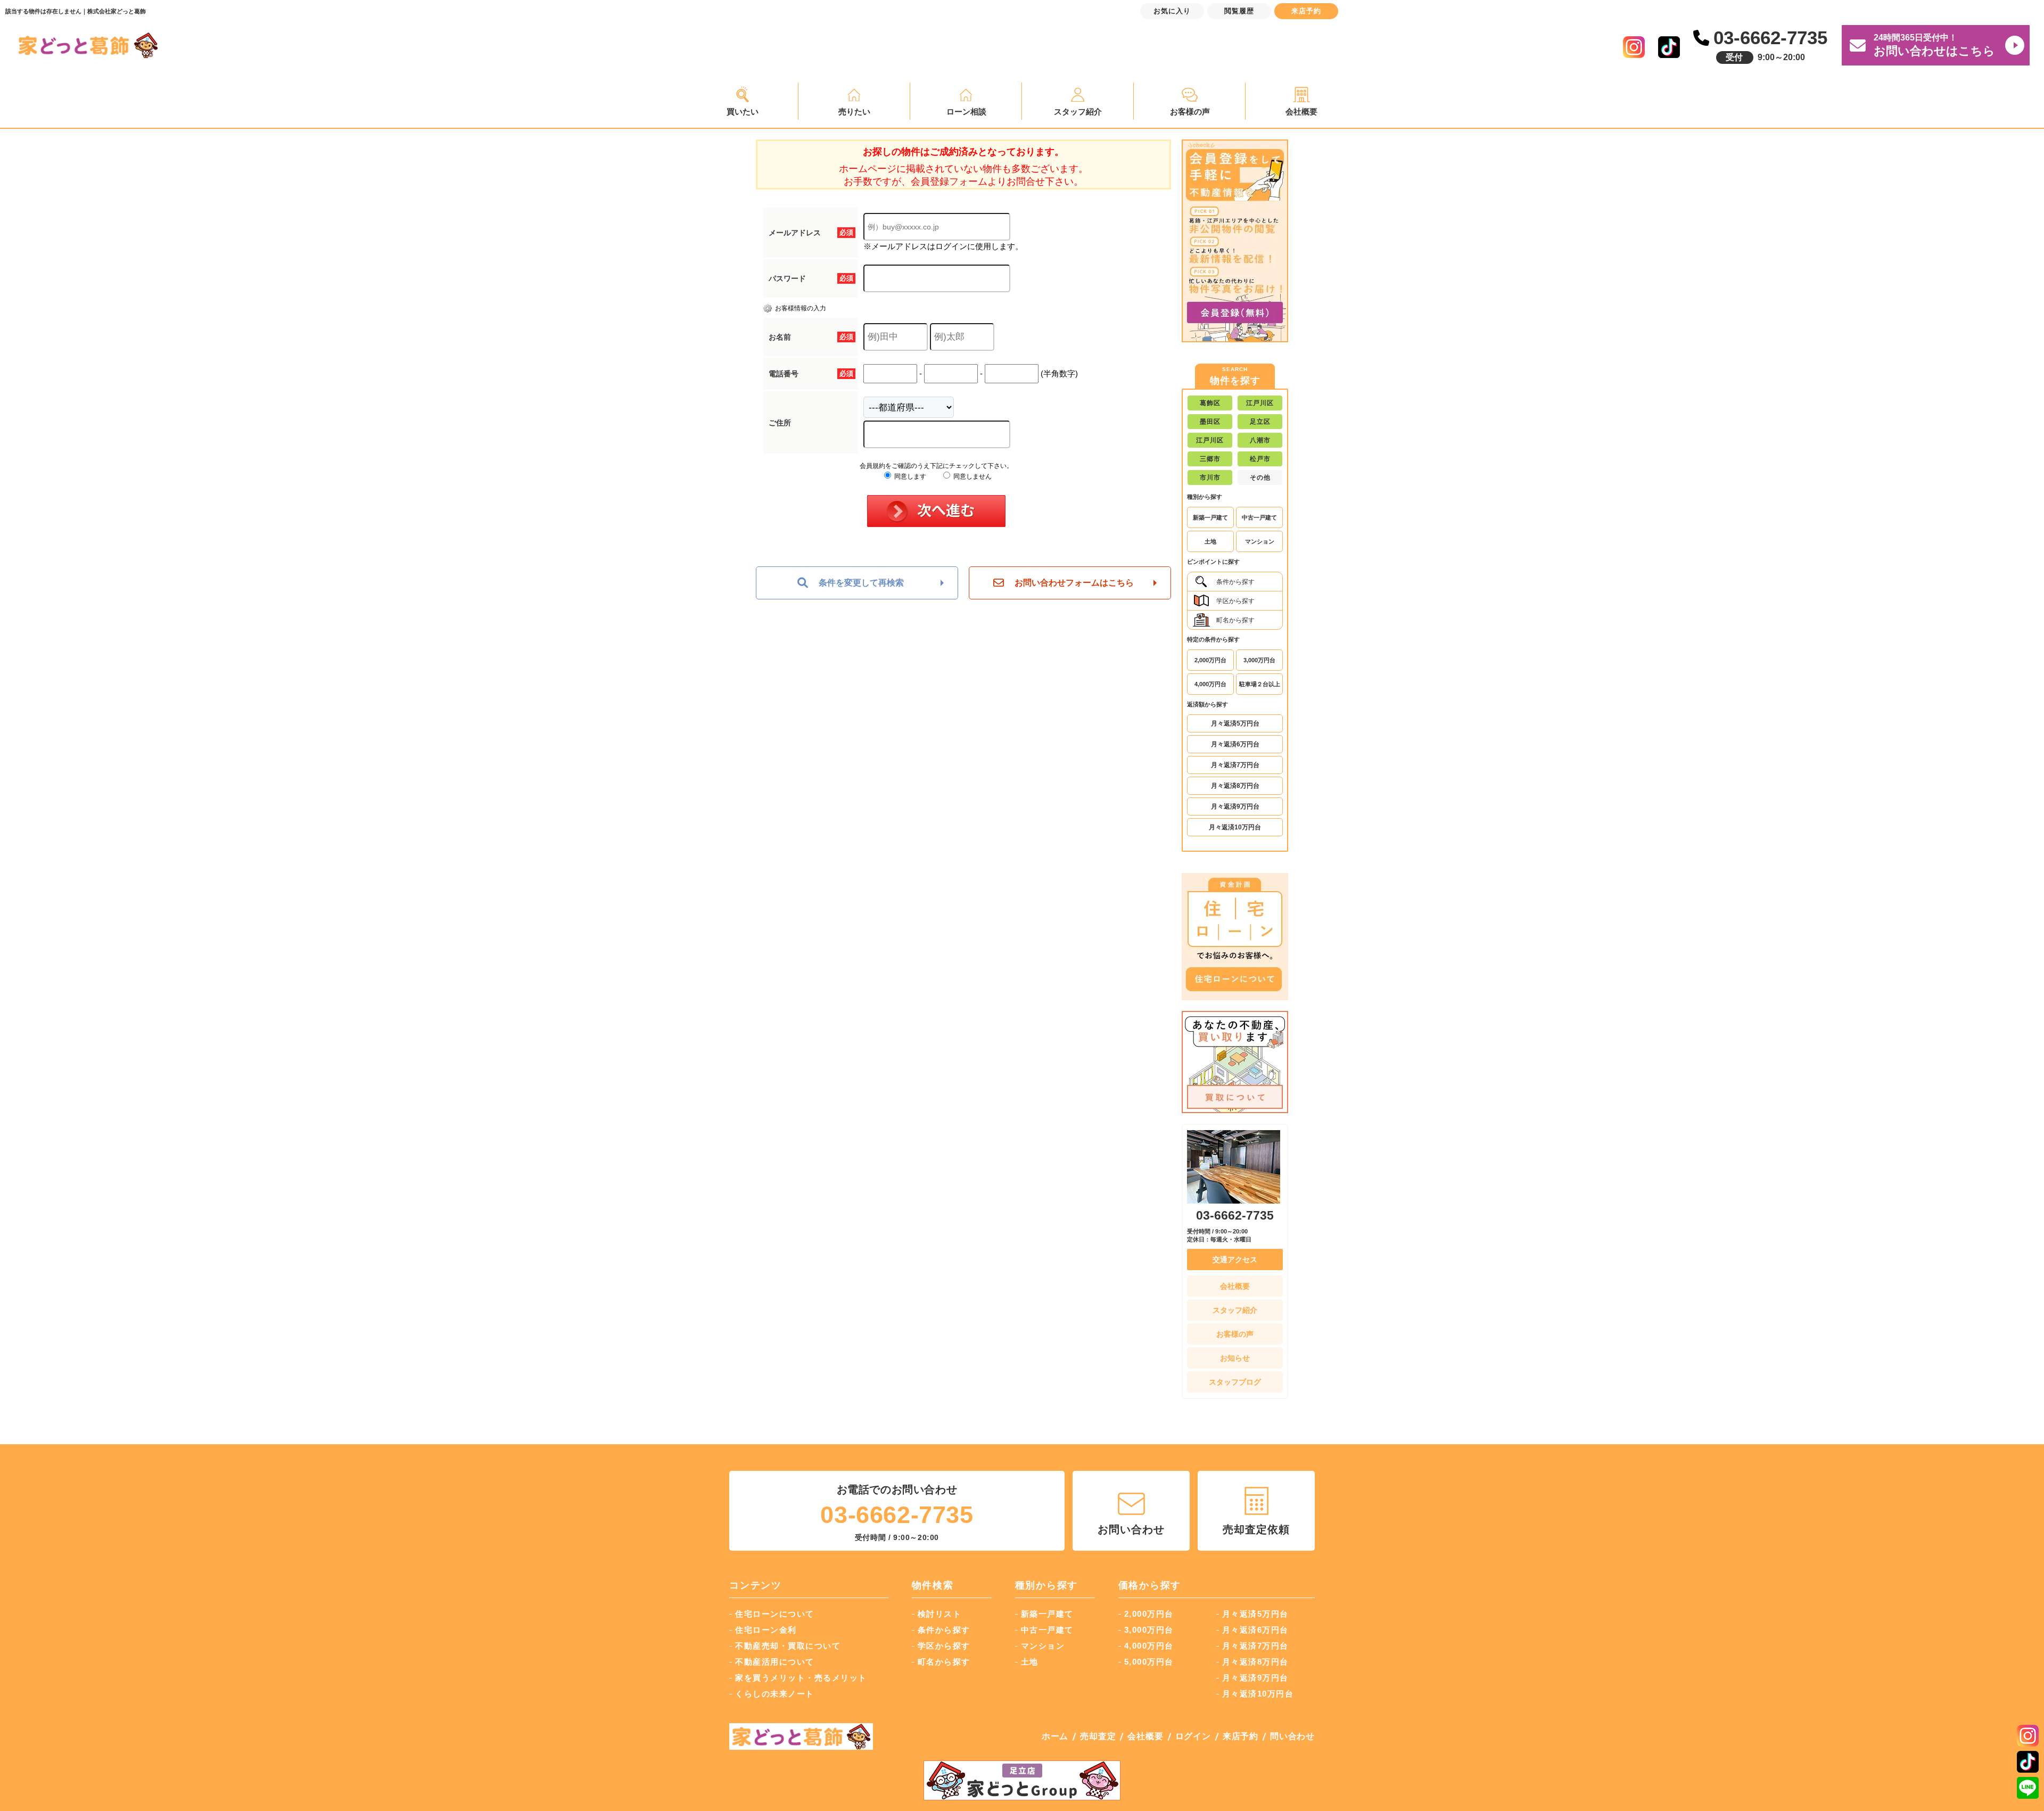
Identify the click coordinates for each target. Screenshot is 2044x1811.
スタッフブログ (1235, 1382)
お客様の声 (1190, 112)
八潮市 (1260, 440)
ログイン (1193, 1736)
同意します (909, 476)
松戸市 (1260, 459)
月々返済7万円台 (1235, 765)
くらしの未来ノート (775, 1694)
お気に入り (1172, 11)
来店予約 (1241, 1736)
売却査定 (1098, 1736)
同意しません (972, 476)
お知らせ (1235, 1358)
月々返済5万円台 (1235, 723)
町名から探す (1235, 620)
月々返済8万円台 (1235, 786)
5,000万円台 (1149, 1662)
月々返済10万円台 (1235, 827)
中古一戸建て (1259, 517)
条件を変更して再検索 (861, 583)
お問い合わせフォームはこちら (1074, 583)
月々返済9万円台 (1235, 806)
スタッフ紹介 (1078, 112)
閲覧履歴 (1239, 11)
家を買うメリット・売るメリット (801, 1678)
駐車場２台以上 (1260, 684)
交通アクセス (1235, 1260)
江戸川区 (1260, 403)
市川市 (1210, 478)
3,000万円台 (1259, 660)
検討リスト (940, 1614)
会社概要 (1301, 112)
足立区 (1260, 422)
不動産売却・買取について (788, 1646)
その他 (1260, 478)
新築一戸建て (1210, 517)
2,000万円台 (1210, 660)
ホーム (1055, 1736)
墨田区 (1210, 422)
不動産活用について (775, 1662)
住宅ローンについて (775, 1614)
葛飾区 (1210, 403)
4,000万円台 (1210, 684)
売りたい (854, 112)
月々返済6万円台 (1235, 744)
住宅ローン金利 (766, 1630)
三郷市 (1210, 459)
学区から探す (1235, 601)
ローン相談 (966, 112)
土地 (1210, 541)
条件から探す (1235, 582)
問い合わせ (1292, 1736)
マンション (1260, 541)
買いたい (743, 112)
